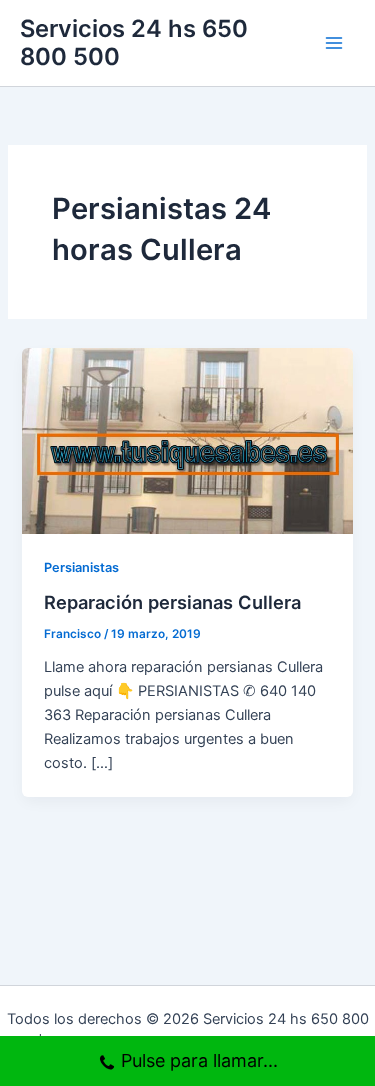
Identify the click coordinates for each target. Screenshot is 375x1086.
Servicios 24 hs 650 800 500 (134, 42)
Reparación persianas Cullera (172, 602)
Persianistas (81, 567)
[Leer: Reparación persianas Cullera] (187, 440)
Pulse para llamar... (199, 1060)
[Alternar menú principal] (334, 43)
